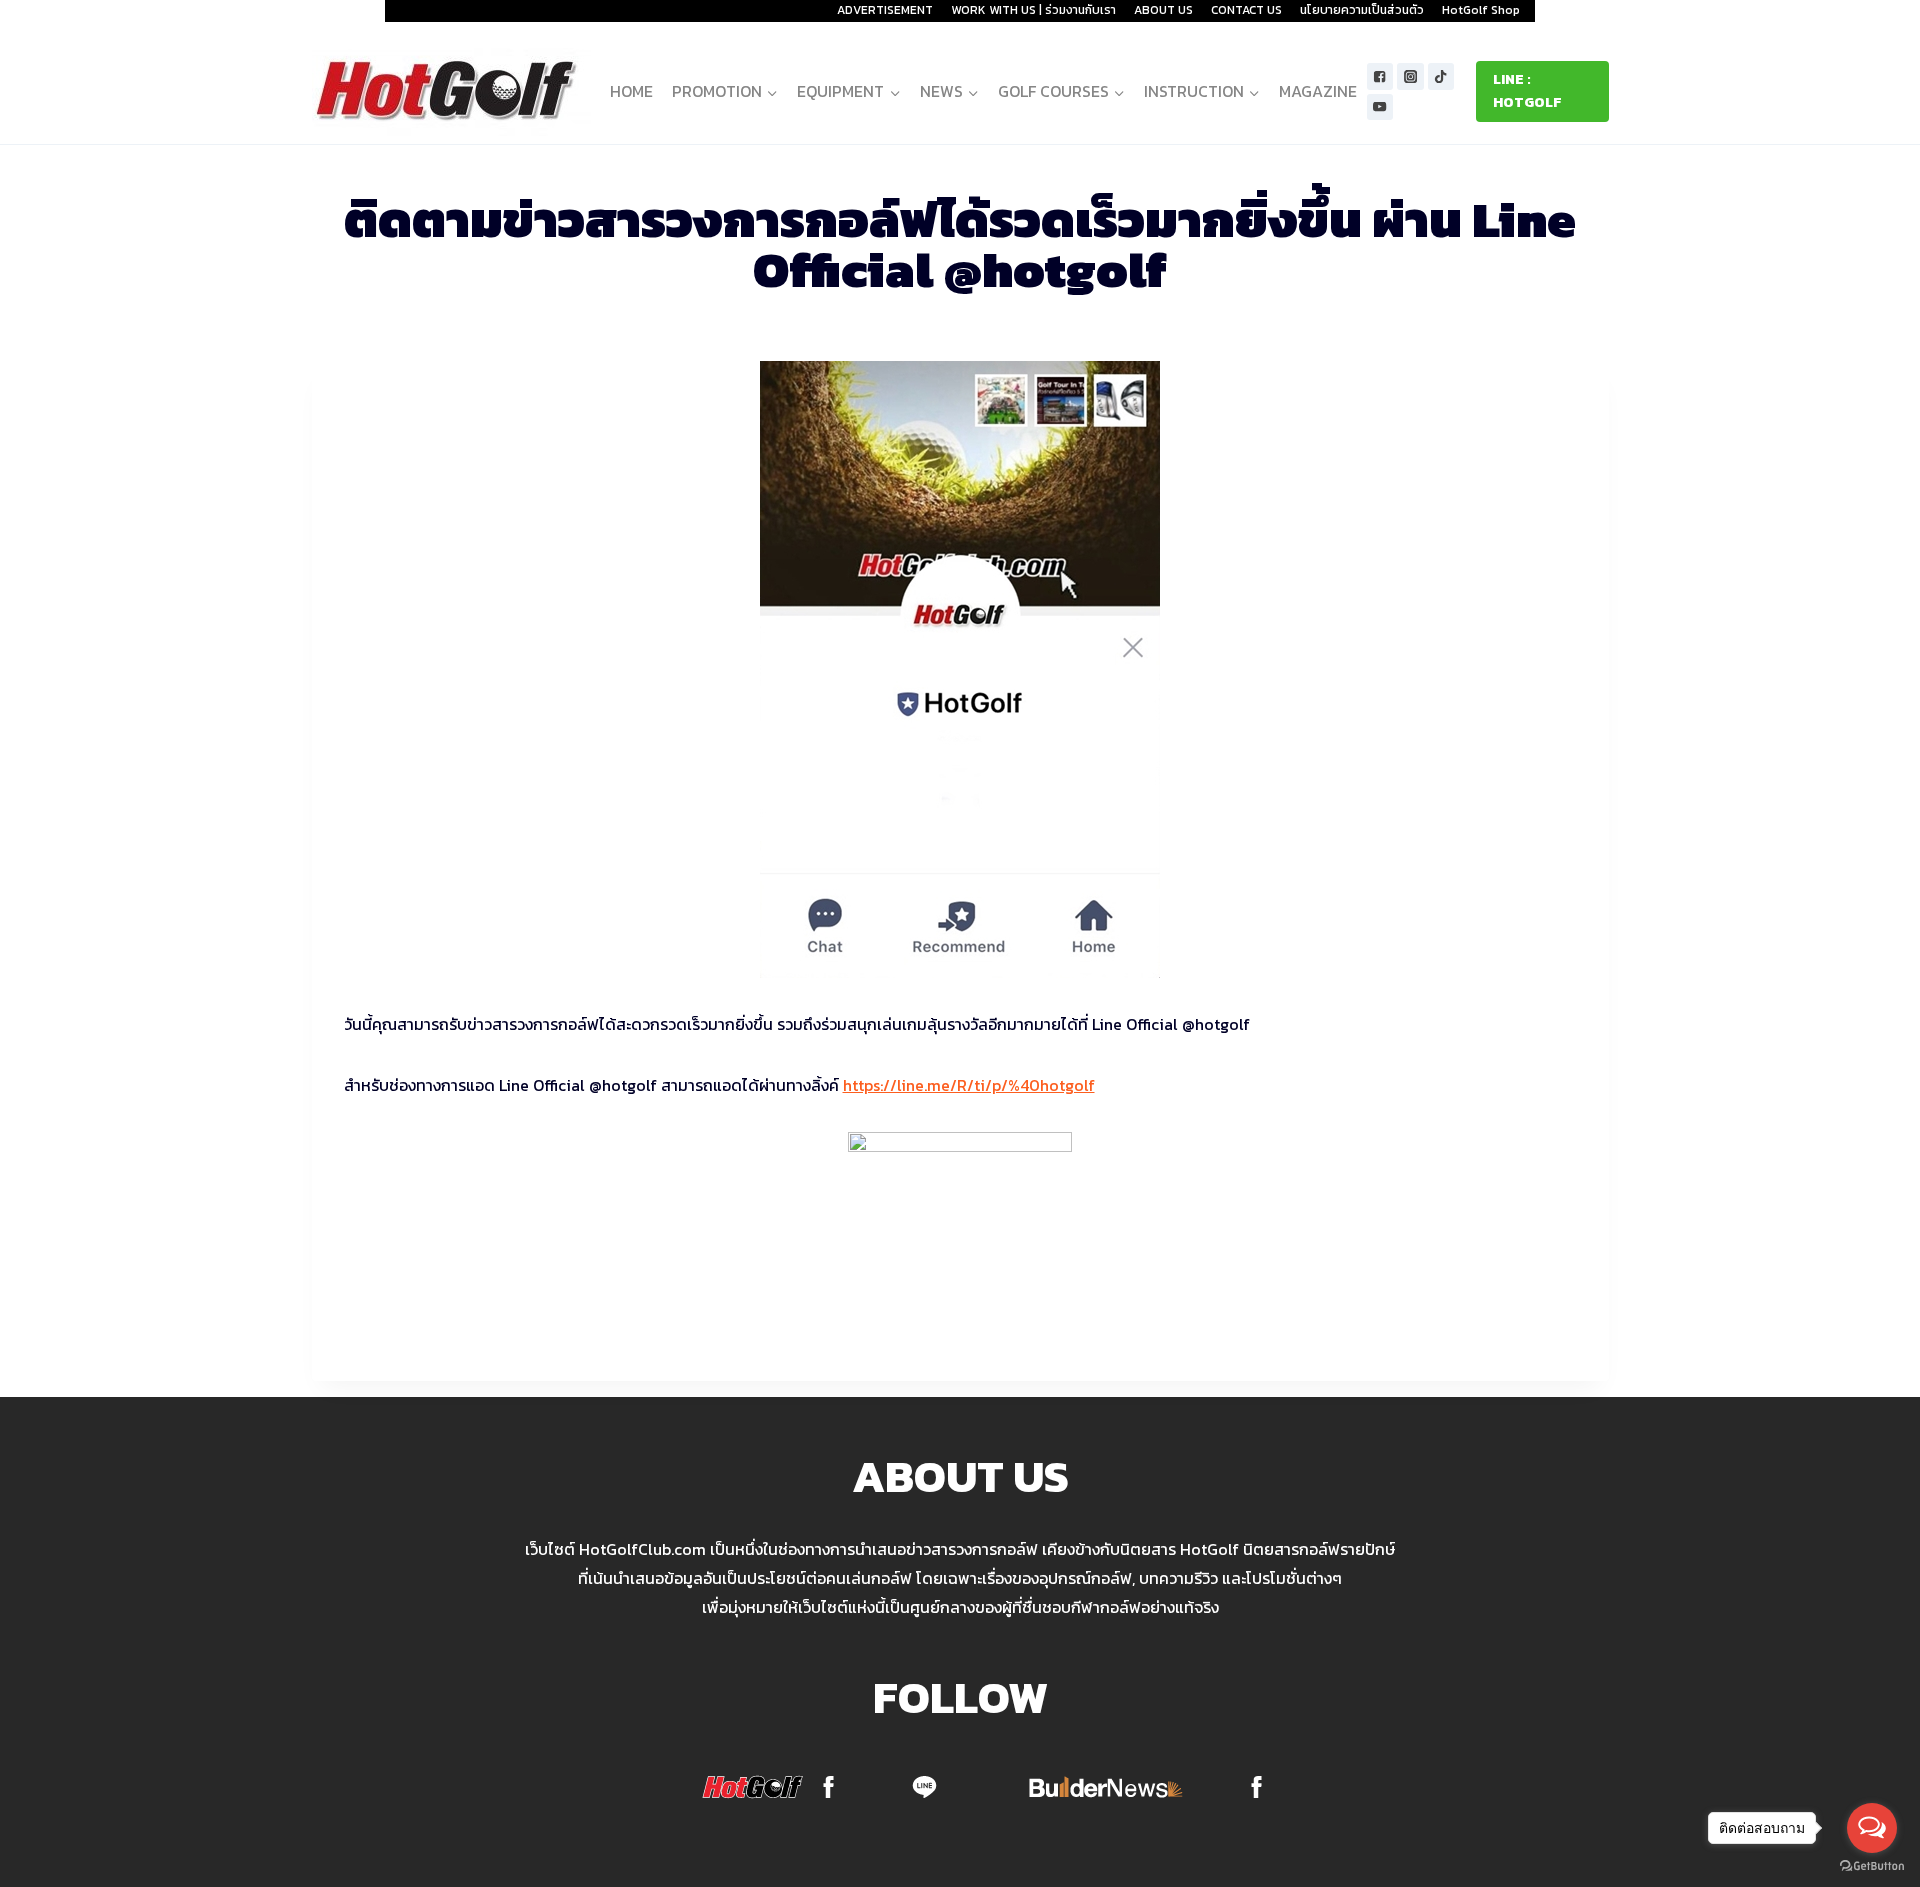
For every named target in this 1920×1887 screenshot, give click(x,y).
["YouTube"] (1380, 107)
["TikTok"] (1441, 76)
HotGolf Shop (1481, 10)
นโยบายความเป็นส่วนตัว (1362, 10)
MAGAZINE (1318, 91)
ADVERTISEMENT (885, 10)
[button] (771, 91)
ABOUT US (1163, 10)
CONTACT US (1246, 10)
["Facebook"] (1380, 76)
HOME (631, 91)
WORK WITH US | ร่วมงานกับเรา (1033, 10)
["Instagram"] (1410, 76)
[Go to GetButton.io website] (1872, 1866)
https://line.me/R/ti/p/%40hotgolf (969, 1085)
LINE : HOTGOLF (1527, 90)
